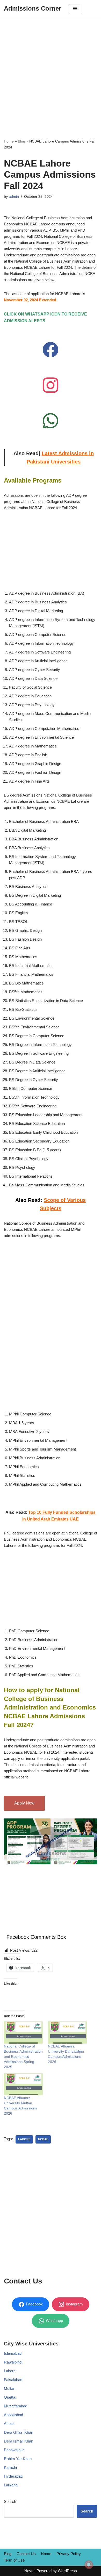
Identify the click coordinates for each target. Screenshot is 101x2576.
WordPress (67, 2571)
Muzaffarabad (16, 2406)
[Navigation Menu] (75, 9)
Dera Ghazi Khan (19, 2432)
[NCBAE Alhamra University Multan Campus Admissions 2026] (23, 2084)
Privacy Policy (69, 2554)
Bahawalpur (14, 2450)
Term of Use (14, 2560)
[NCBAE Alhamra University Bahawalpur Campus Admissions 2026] (67, 2033)
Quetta (10, 2397)
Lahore (24, 2139)
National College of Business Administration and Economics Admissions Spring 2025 (23, 2057)
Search (10, 2502)
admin (14, 197)
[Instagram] (51, 385)
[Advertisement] (51, 70)
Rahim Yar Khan (18, 2459)
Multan (10, 2388)
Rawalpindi (13, 2362)
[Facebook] (51, 350)
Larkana (11, 2485)
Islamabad (13, 2353)
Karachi (10, 2467)
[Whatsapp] (51, 421)
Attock (9, 2424)
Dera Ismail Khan (19, 2441)
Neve (29, 2571)
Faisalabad (13, 2380)
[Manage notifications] (89, 2565)
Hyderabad (13, 2476)
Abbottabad (13, 2415)
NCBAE (43, 2139)
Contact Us (26, 2554)
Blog (21, 141)
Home (9, 141)
